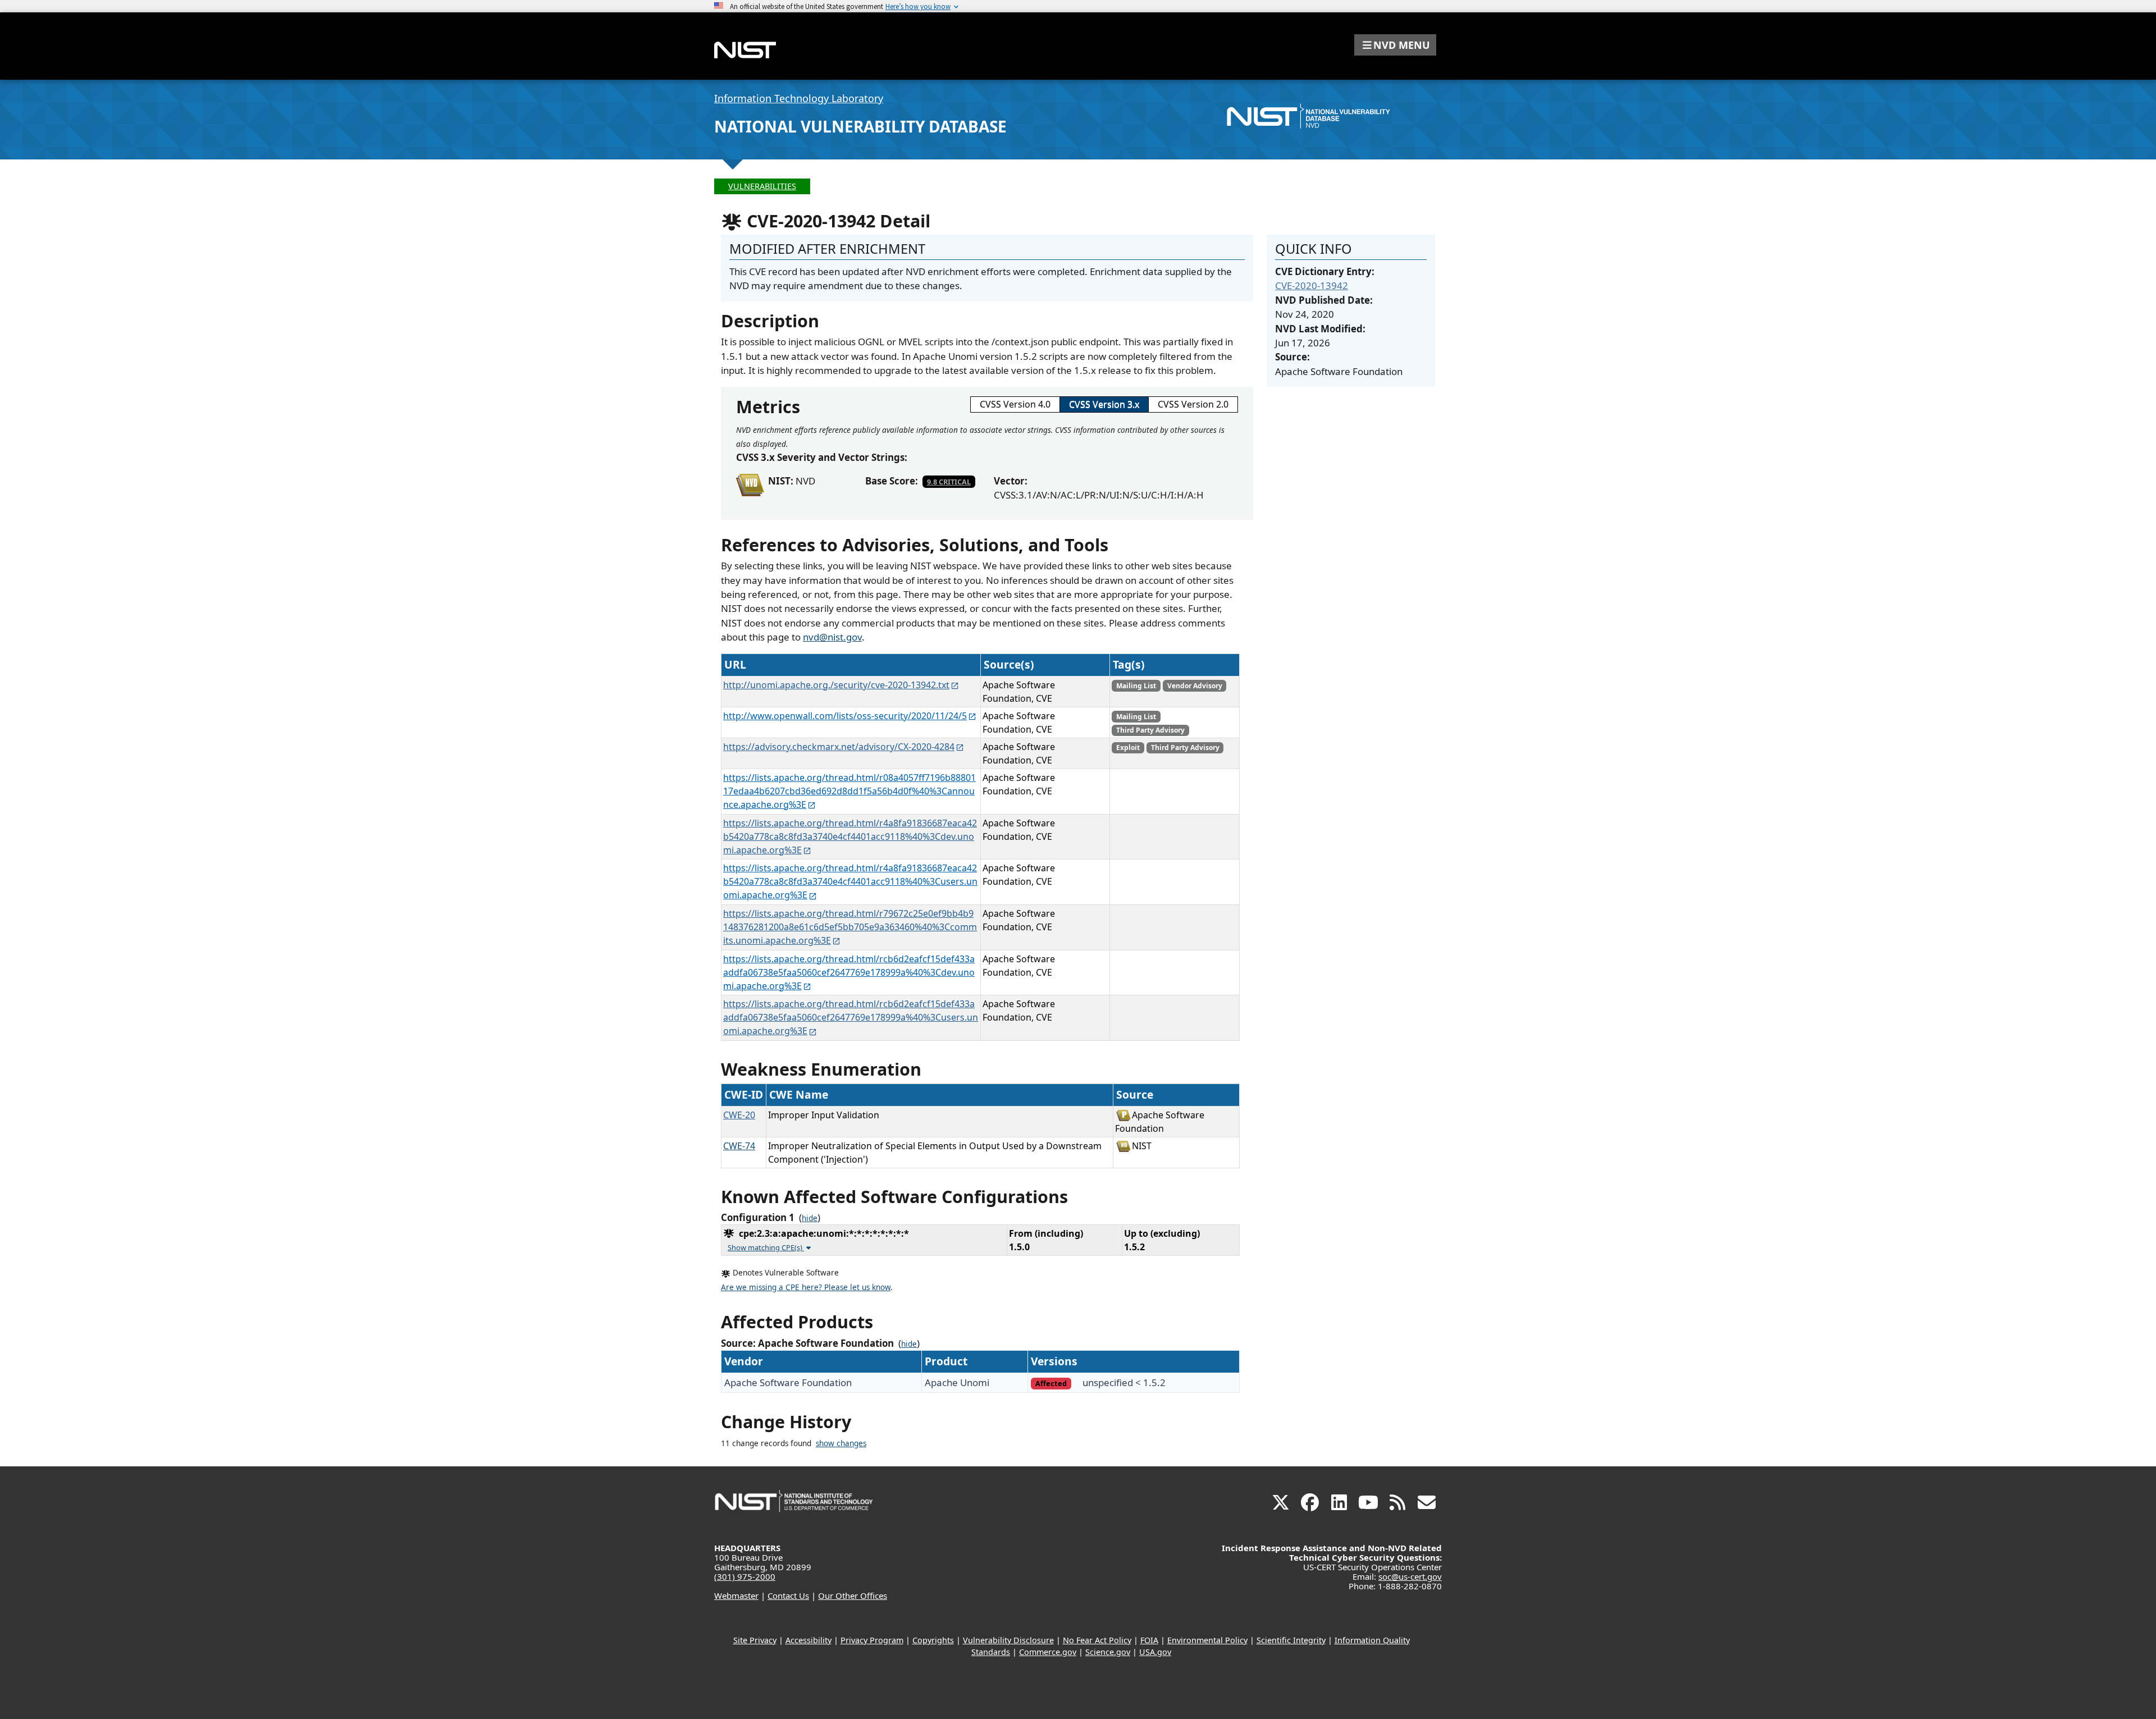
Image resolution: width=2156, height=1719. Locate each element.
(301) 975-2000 (745, 1576)
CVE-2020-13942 (1312, 285)
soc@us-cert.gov (1410, 1576)
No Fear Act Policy (1097, 1640)
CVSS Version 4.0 (1015, 404)
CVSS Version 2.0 (1193, 404)
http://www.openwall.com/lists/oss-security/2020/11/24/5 (845, 716)
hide (810, 1218)
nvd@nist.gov (832, 637)
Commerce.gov (1048, 1652)
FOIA (1149, 1640)
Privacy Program (872, 1640)
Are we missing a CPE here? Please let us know (806, 1287)
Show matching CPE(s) (766, 1247)
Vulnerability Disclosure (1008, 1640)
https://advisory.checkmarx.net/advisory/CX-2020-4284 (839, 747)
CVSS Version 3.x (1104, 404)
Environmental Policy (1207, 1640)
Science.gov (1108, 1652)
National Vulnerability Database (860, 126)
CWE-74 (739, 1146)
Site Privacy (755, 1640)
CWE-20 (739, 1115)
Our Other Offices (853, 1595)
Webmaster (736, 1595)
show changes (841, 1443)
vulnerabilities (762, 186)
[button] (1395, 45)
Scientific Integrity (1291, 1640)
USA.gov (1155, 1652)
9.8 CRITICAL (949, 482)
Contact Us (788, 1595)
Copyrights (933, 1640)
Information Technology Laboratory (799, 98)
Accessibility (808, 1640)
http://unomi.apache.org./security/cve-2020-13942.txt (836, 685)
